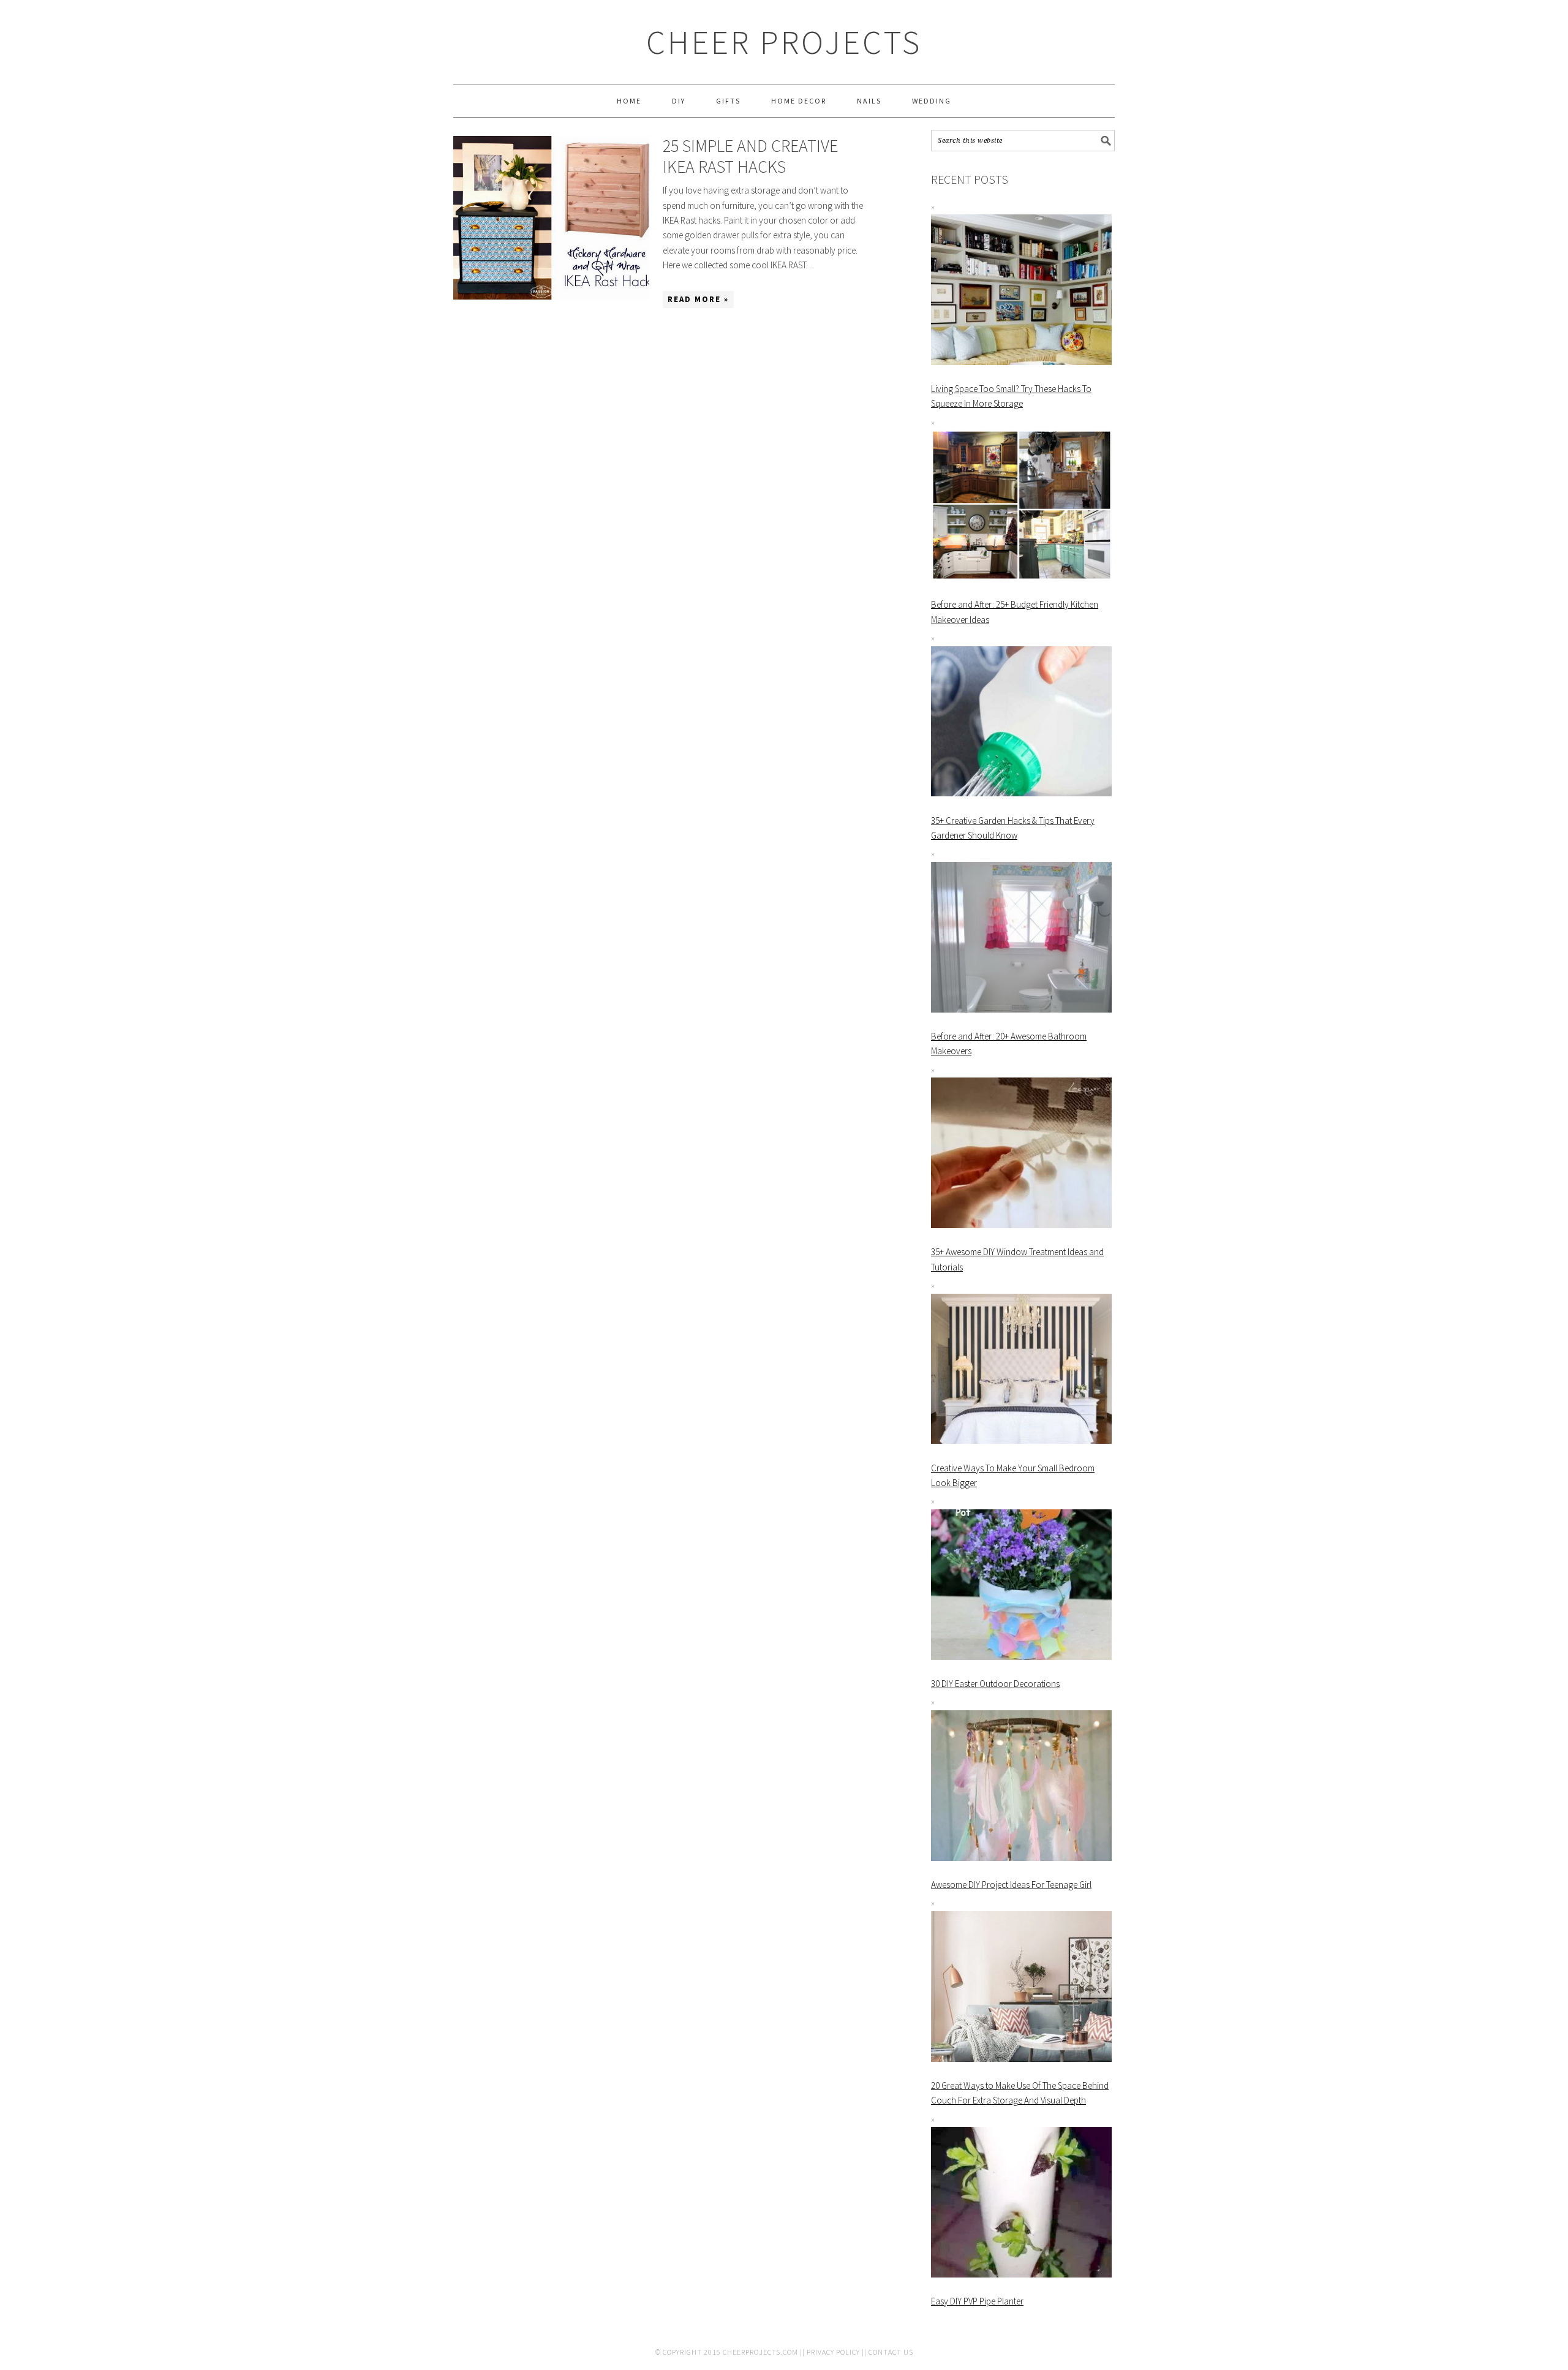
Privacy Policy (833, 2352)
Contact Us (891, 2352)
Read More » (698, 299)
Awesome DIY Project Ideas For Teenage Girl (1011, 1885)
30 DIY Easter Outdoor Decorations (995, 1684)
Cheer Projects (784, 42)
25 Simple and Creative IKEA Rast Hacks (750, 156)
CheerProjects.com (760, 2352)
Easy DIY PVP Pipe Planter (977, 2301)
